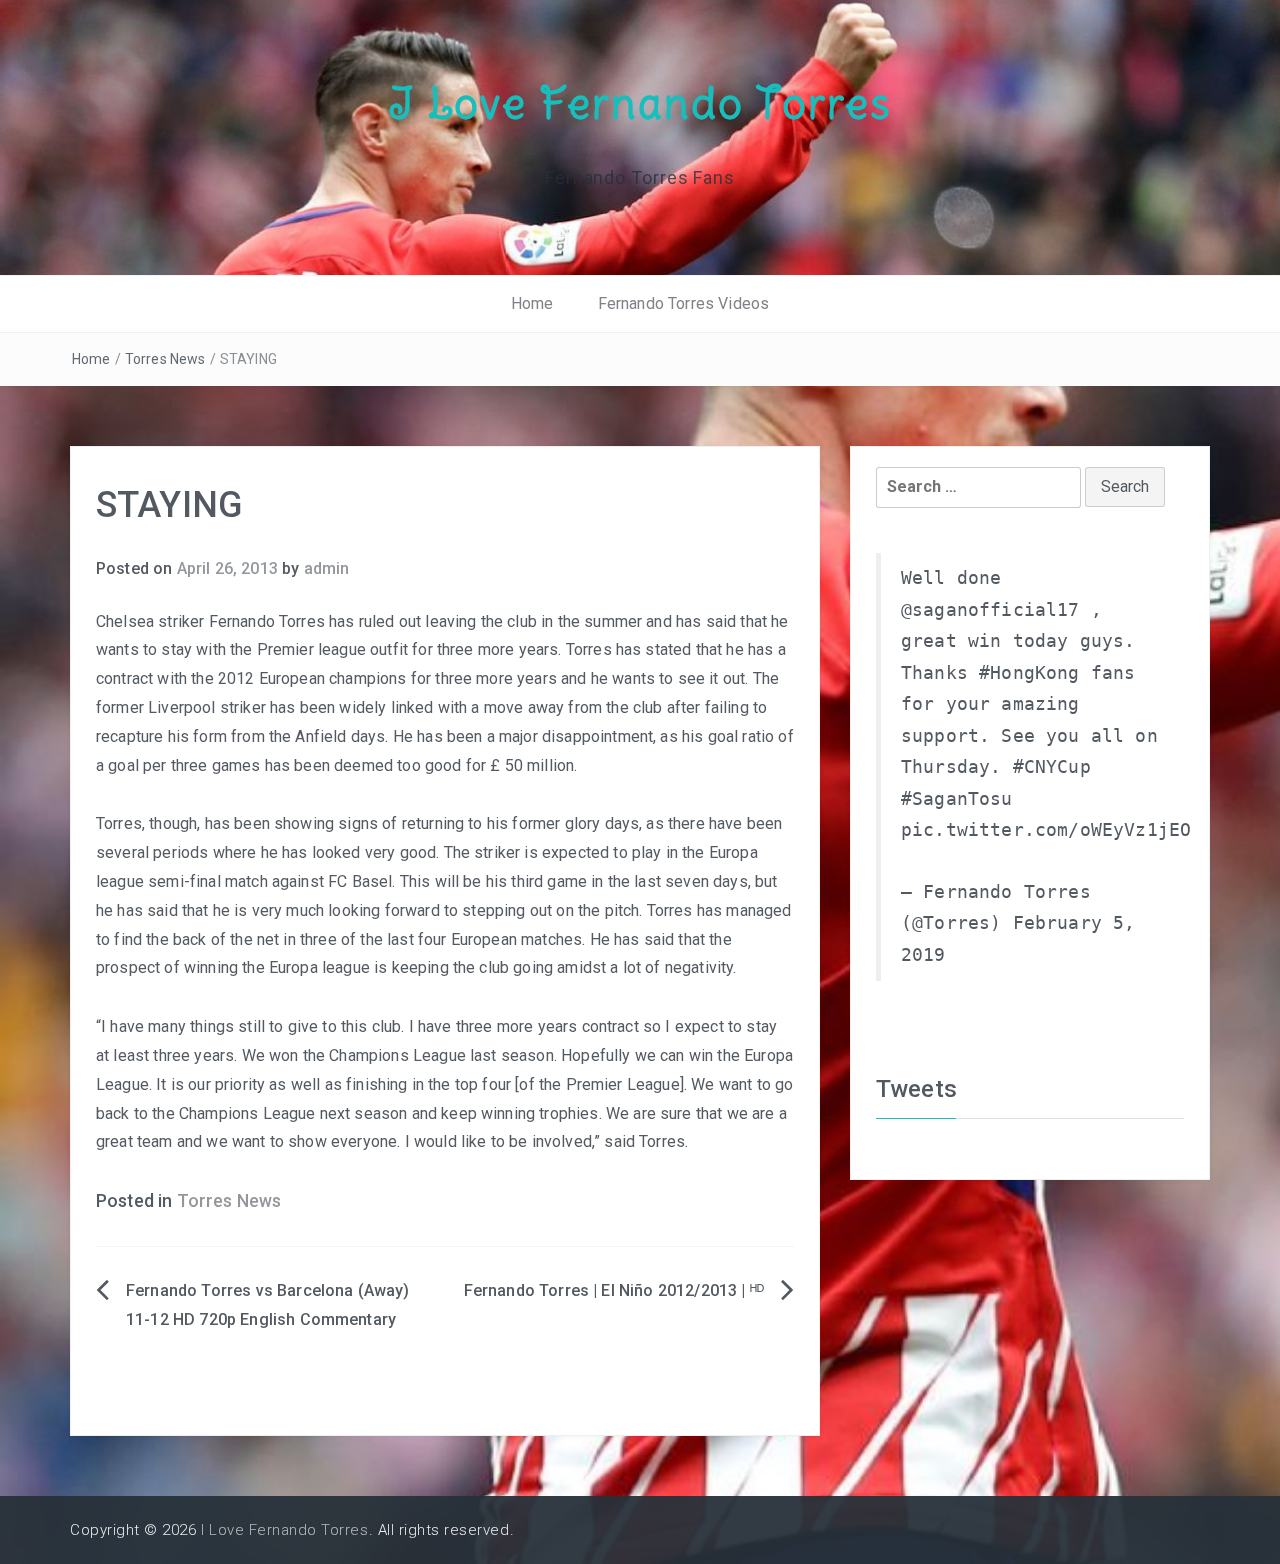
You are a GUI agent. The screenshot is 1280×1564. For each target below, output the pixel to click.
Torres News (165, 359)
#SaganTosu (957, 799)
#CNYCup (1052, 767)
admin (327, 568)
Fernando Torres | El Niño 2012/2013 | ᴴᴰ (614, 1290)
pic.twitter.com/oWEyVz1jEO (1046, 830)
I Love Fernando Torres (640, 103)
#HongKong (1029, 673)
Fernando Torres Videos (684, 303)
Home (532, 303)
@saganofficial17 (990, 610)
